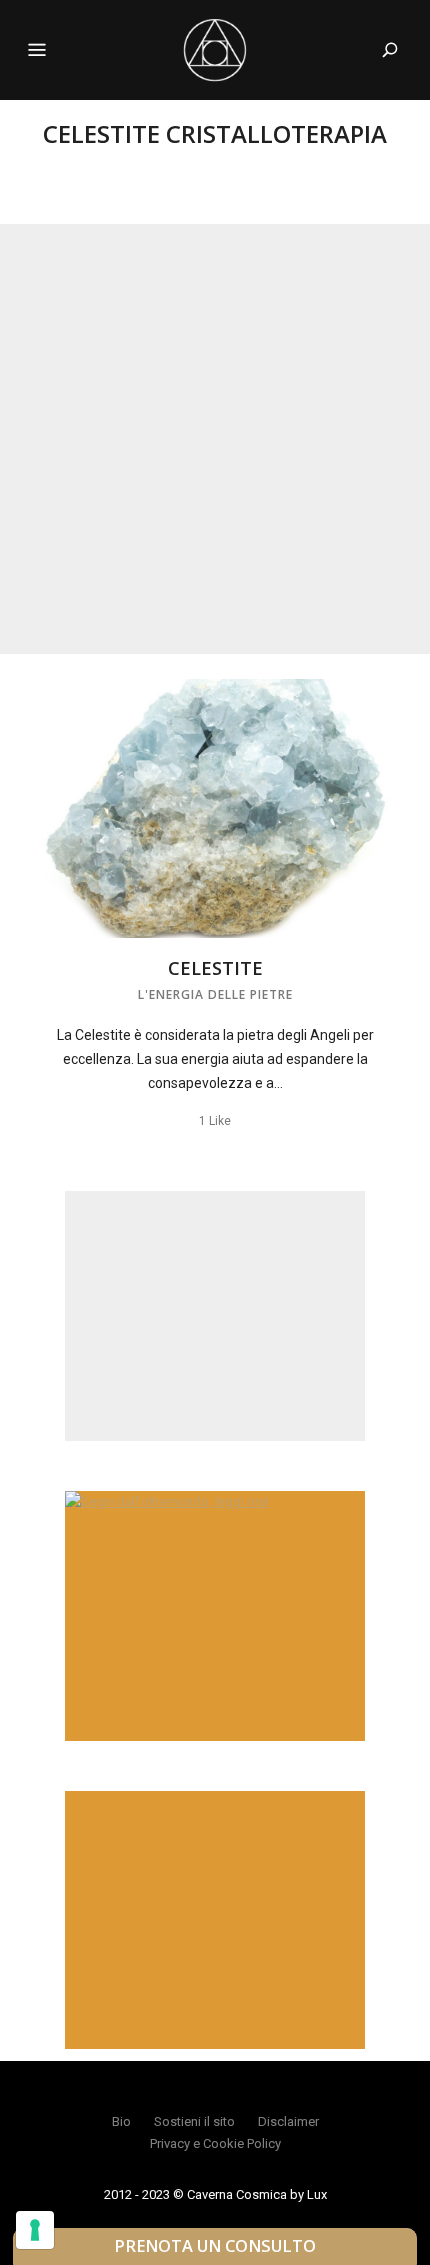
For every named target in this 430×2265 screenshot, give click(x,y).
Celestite (215, 968)
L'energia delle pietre (215, 994)
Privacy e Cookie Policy (215, 2143)
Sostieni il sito (194, 2121)
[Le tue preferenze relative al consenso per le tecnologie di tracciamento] (35, 2230)
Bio (121, 2121)
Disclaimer (288, 2121)
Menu (37, 50)
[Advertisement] (215, 439)
